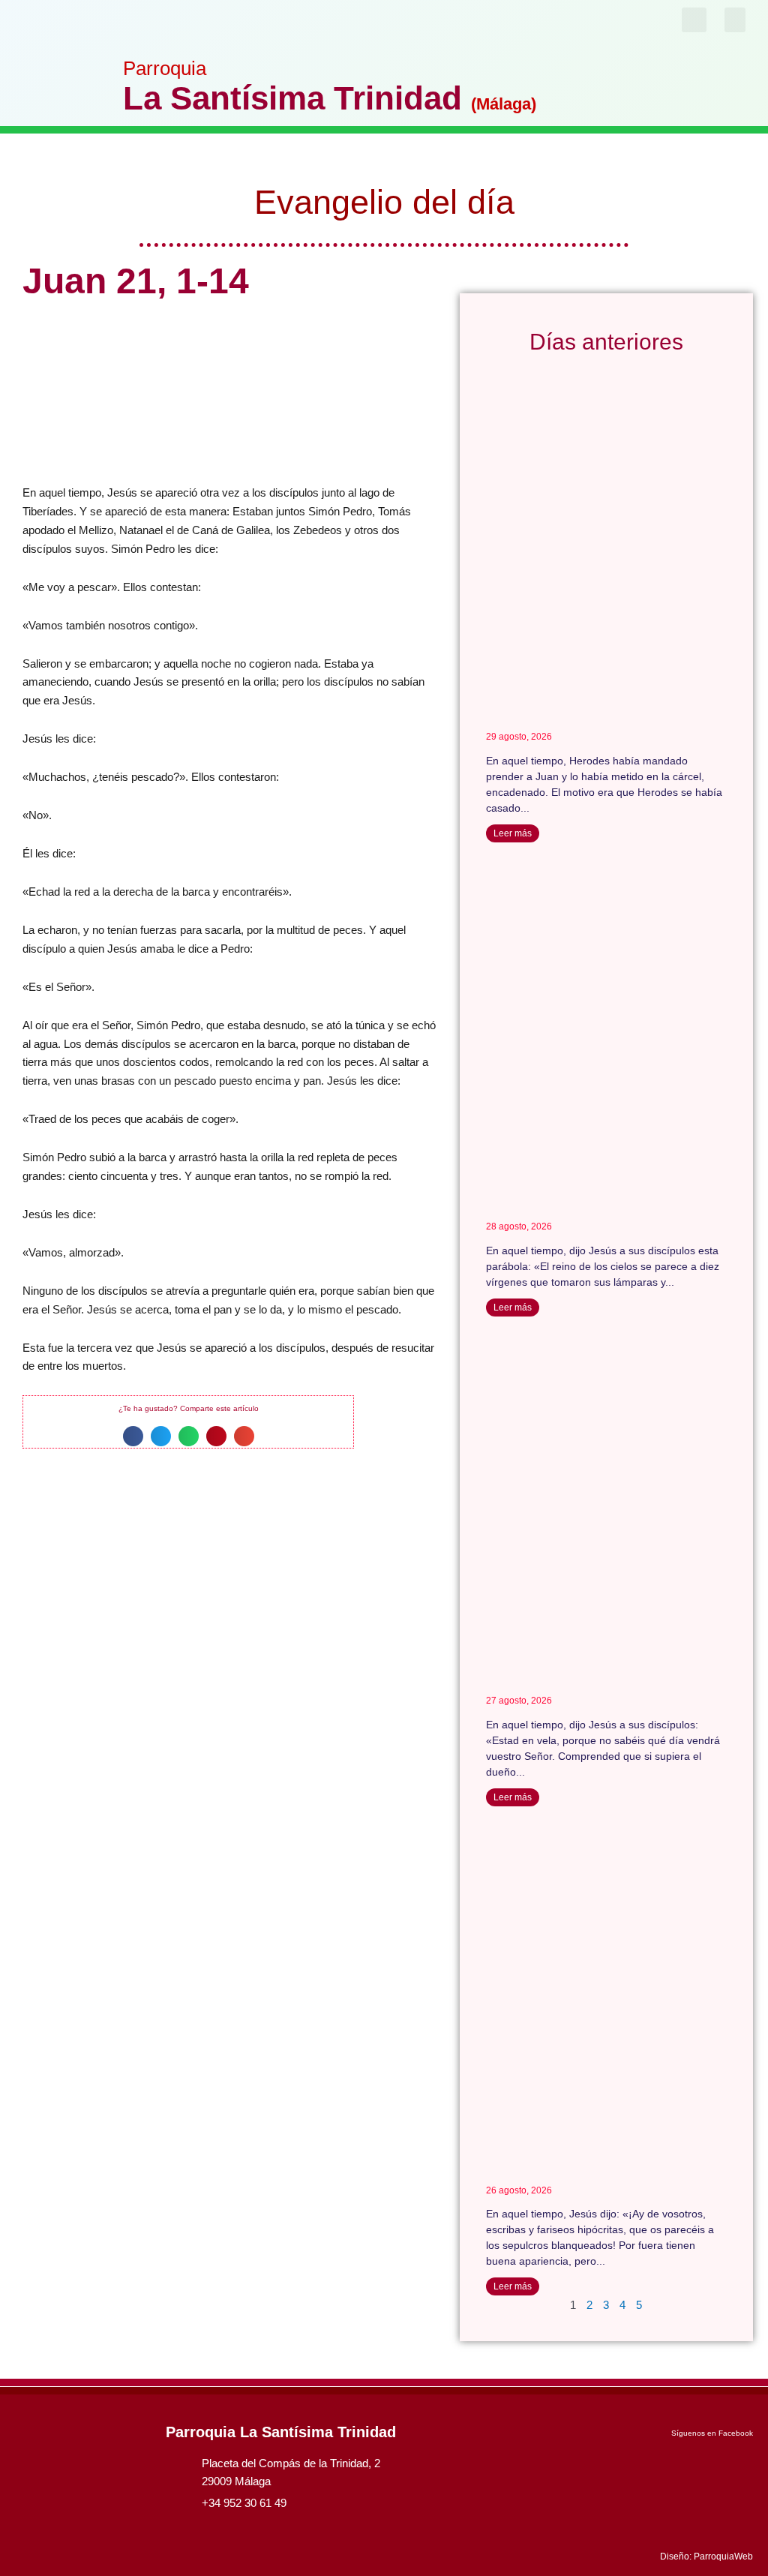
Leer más (513, 833)
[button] (735, 20)
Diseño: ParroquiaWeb (706, 2556)
